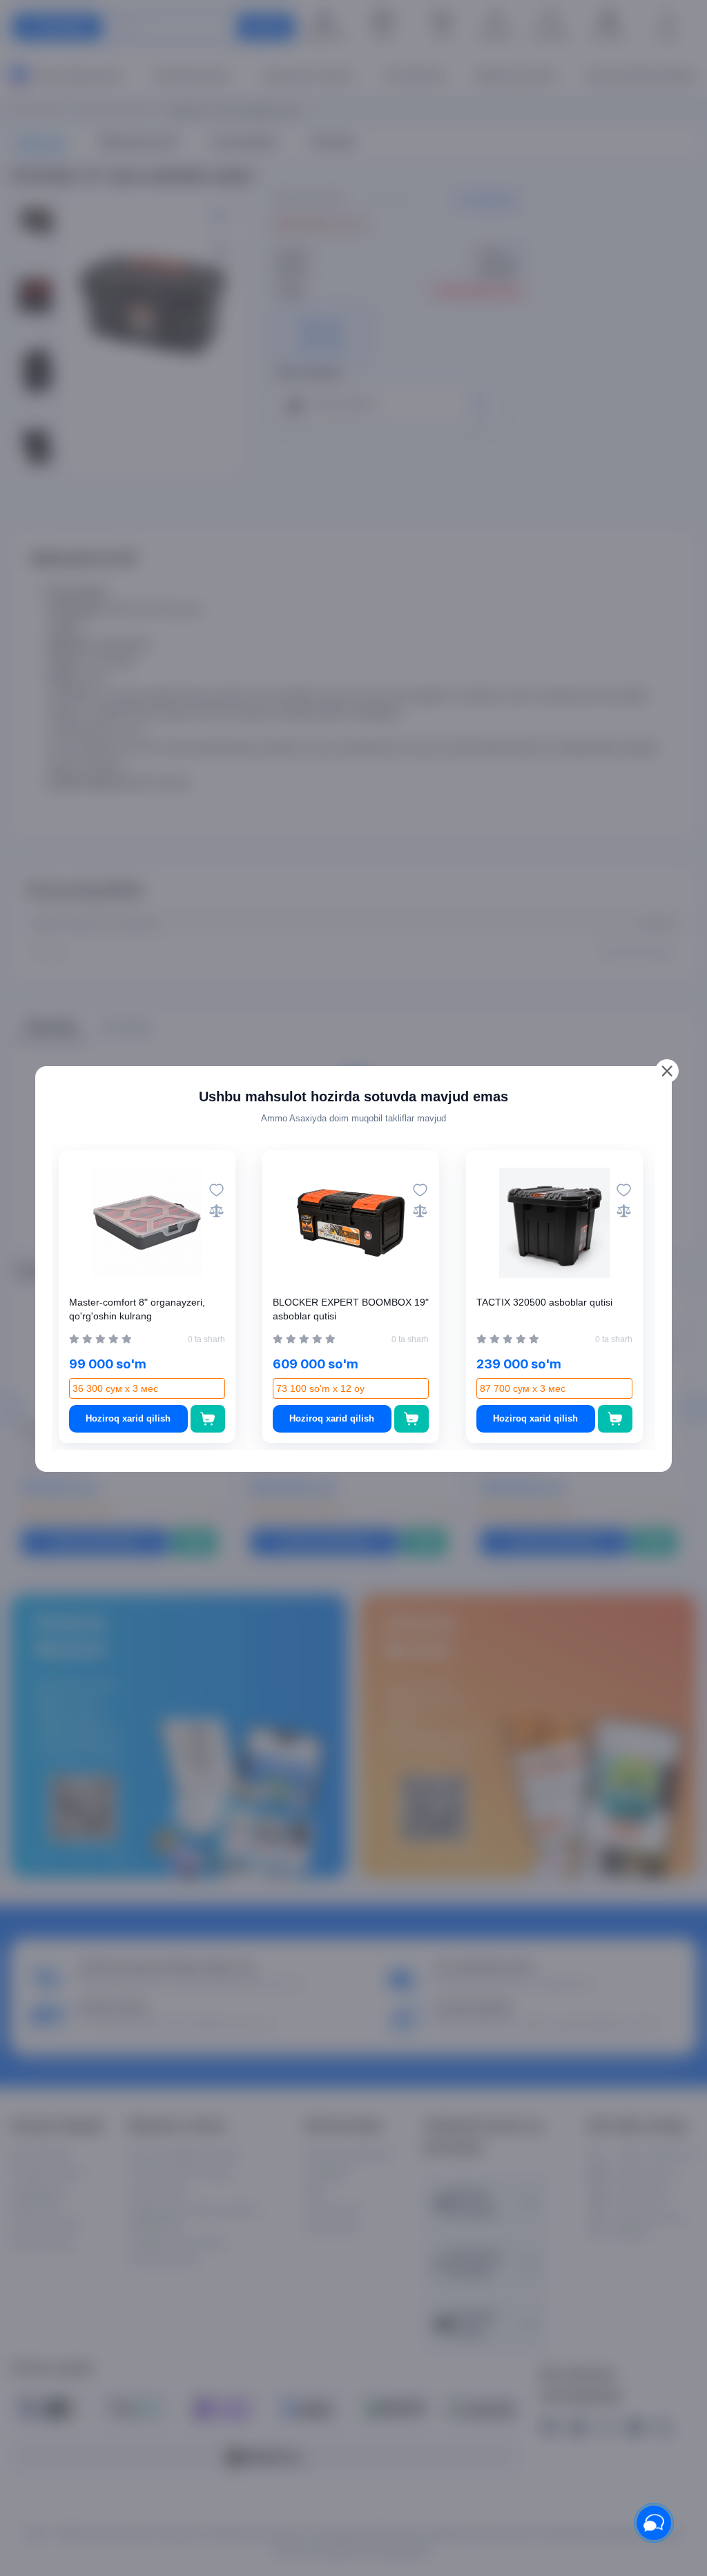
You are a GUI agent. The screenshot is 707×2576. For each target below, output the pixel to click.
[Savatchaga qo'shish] (208, 1419)
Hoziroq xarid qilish (128, 1418)
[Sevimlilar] (216, 1190)
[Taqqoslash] (216, 1211)
